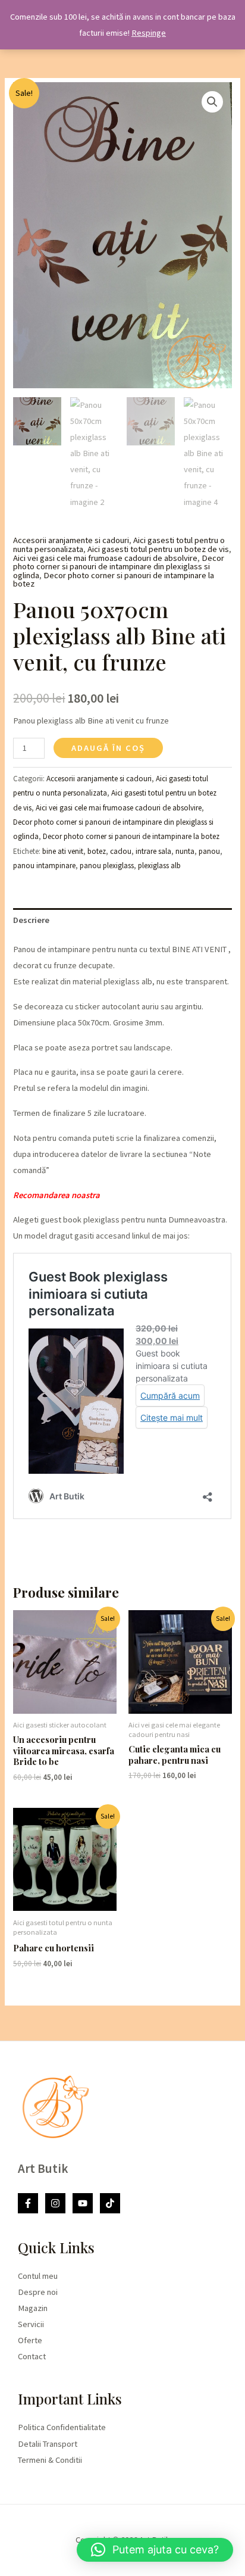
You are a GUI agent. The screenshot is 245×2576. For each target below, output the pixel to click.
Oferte (30, 2340)
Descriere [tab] (31, 920)
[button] (212, 102)
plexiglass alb (159, 866)
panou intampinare (44, 866)
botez (97, 851)
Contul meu (38, 2276)
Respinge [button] (149, 33)
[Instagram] (55, 2203)
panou (209, 851)
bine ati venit (63, 851)
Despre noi (38, 2292)
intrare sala (153, 851)
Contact (32, 2356)
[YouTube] (83, 2203)
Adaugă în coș (108, 748)
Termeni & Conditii (50, 2460)
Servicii (31, 2324)
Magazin (33, 2308)
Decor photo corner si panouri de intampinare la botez (114, 580)
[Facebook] (28, 2203)
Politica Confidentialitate (62, 2427)
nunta (185, 851)
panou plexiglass (107, 866)
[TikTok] (110, 2203)
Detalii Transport (48, 2444)
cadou (121, 851)
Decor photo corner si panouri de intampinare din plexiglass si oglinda (119, 567)
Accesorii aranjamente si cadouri (71, 540)
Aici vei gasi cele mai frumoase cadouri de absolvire (105, 558)
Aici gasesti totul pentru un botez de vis (158, 549)
